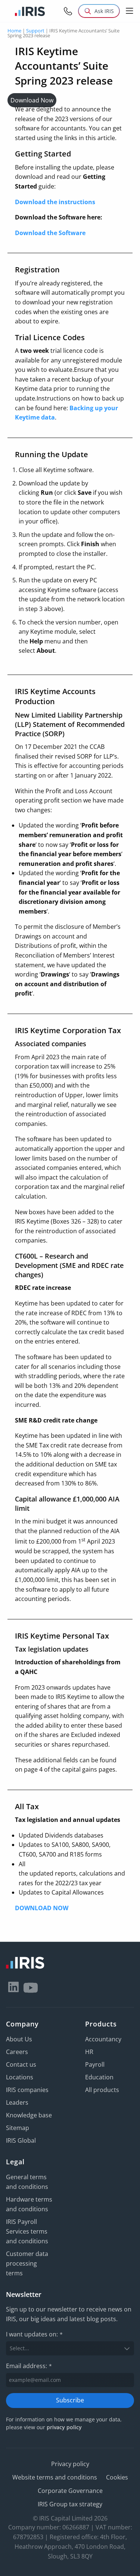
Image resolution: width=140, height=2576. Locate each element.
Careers (17, 2052)
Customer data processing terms (27, 2263)
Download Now (32, 100)
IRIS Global (21, 2140)
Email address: (29, 2366)
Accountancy (103, 2039)
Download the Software (50, 233)
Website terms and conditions (55, 2477)
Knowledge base (29, 2115)
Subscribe (70, 2400)
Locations (20, 2077)
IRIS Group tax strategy (70, 2504)
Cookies (117, 2477)
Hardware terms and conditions (29, 2204)
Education (99, 2077)
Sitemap (18, 2128)
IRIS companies (27, 2090)
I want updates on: (34, 2334)
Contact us (21, 2064)
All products (102, 2090)
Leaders (17, 2102)
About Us (19, 2039)
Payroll (95, 2064)
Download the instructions (55, 202)
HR (89, 2052)
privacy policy (64, 2427)
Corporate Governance (70, 2491)
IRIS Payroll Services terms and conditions (27, 2231)
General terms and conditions (27, 2182)
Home (14, 31)
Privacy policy (70, 2464)
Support (35, 31)
